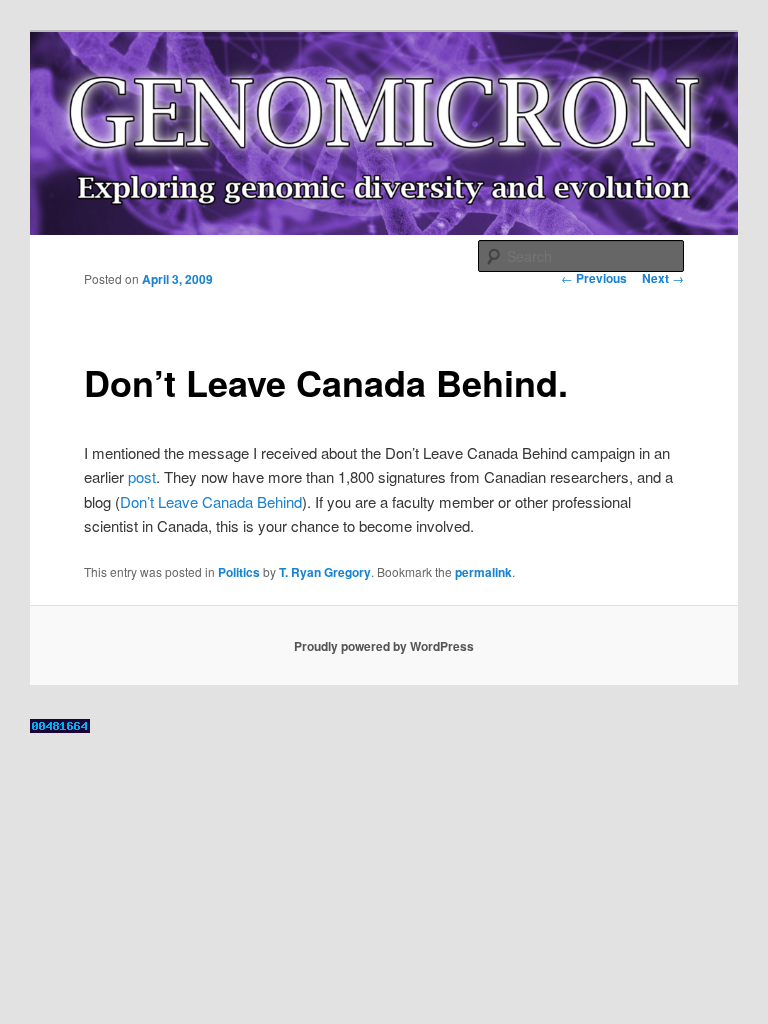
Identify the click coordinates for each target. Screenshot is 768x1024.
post (142, 476)
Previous (594, 278)
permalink (483, 572)
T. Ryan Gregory (325, 572)
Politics (239, 572)
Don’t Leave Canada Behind (211, 501)
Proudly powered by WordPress (384, 646)
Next (663, 278)
